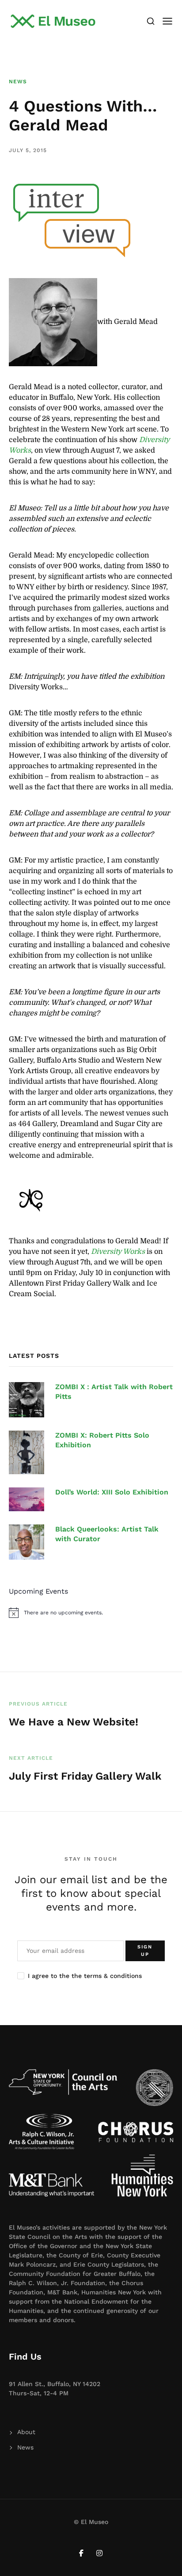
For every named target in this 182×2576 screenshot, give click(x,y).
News (18, 82)
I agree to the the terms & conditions (85, 1976)
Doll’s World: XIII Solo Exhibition (112, 1492)
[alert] (91, 1613)
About (26, 2432)
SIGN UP (145, 1951)
